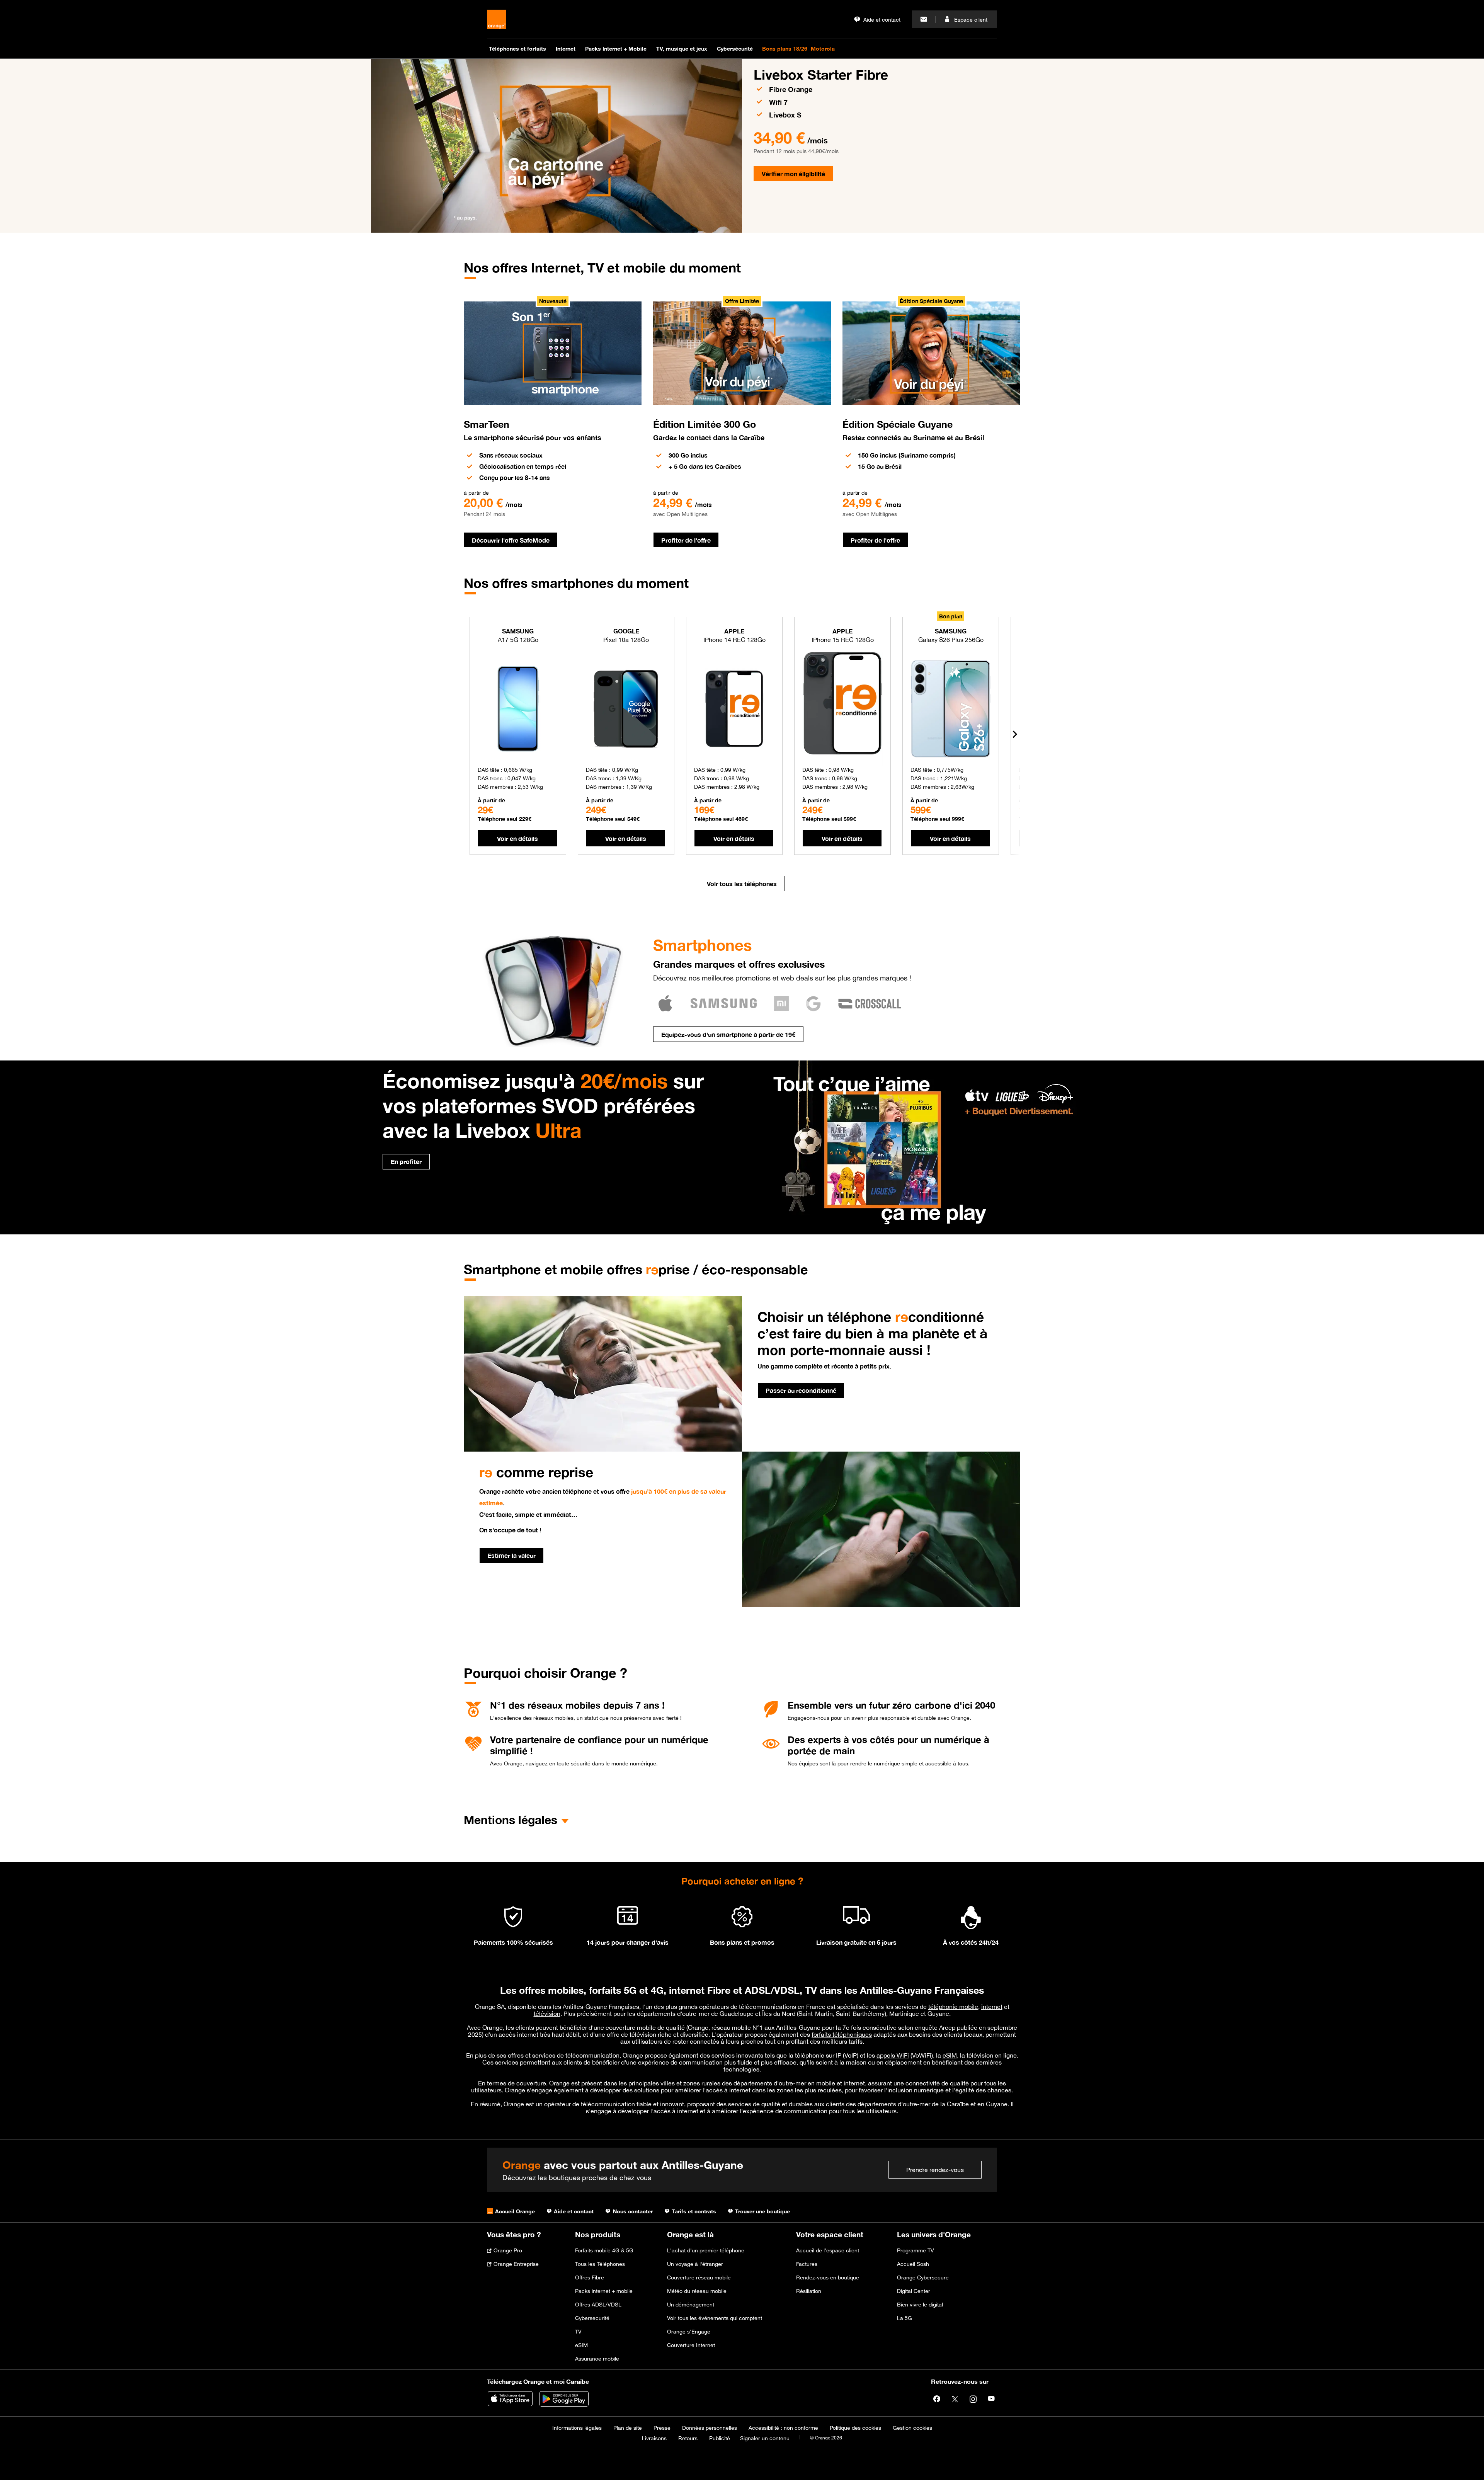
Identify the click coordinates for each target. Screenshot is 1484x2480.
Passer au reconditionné (801, 1390)
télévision (547, 2014)
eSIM (950, 2055)
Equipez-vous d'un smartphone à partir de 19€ (728, 1034)
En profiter (406, 1162)
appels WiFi (893, 2055)
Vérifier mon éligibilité (793, 174)
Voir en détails (517, 838)
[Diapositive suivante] (1014, 734)
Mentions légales (511, 1820)
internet (992, 2007)
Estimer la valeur (511, 1555)
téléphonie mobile (953, 2007)
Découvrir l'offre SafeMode (511, 540)
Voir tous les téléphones (742, 884)
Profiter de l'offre (686, 540)
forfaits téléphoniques (842, 2034)
